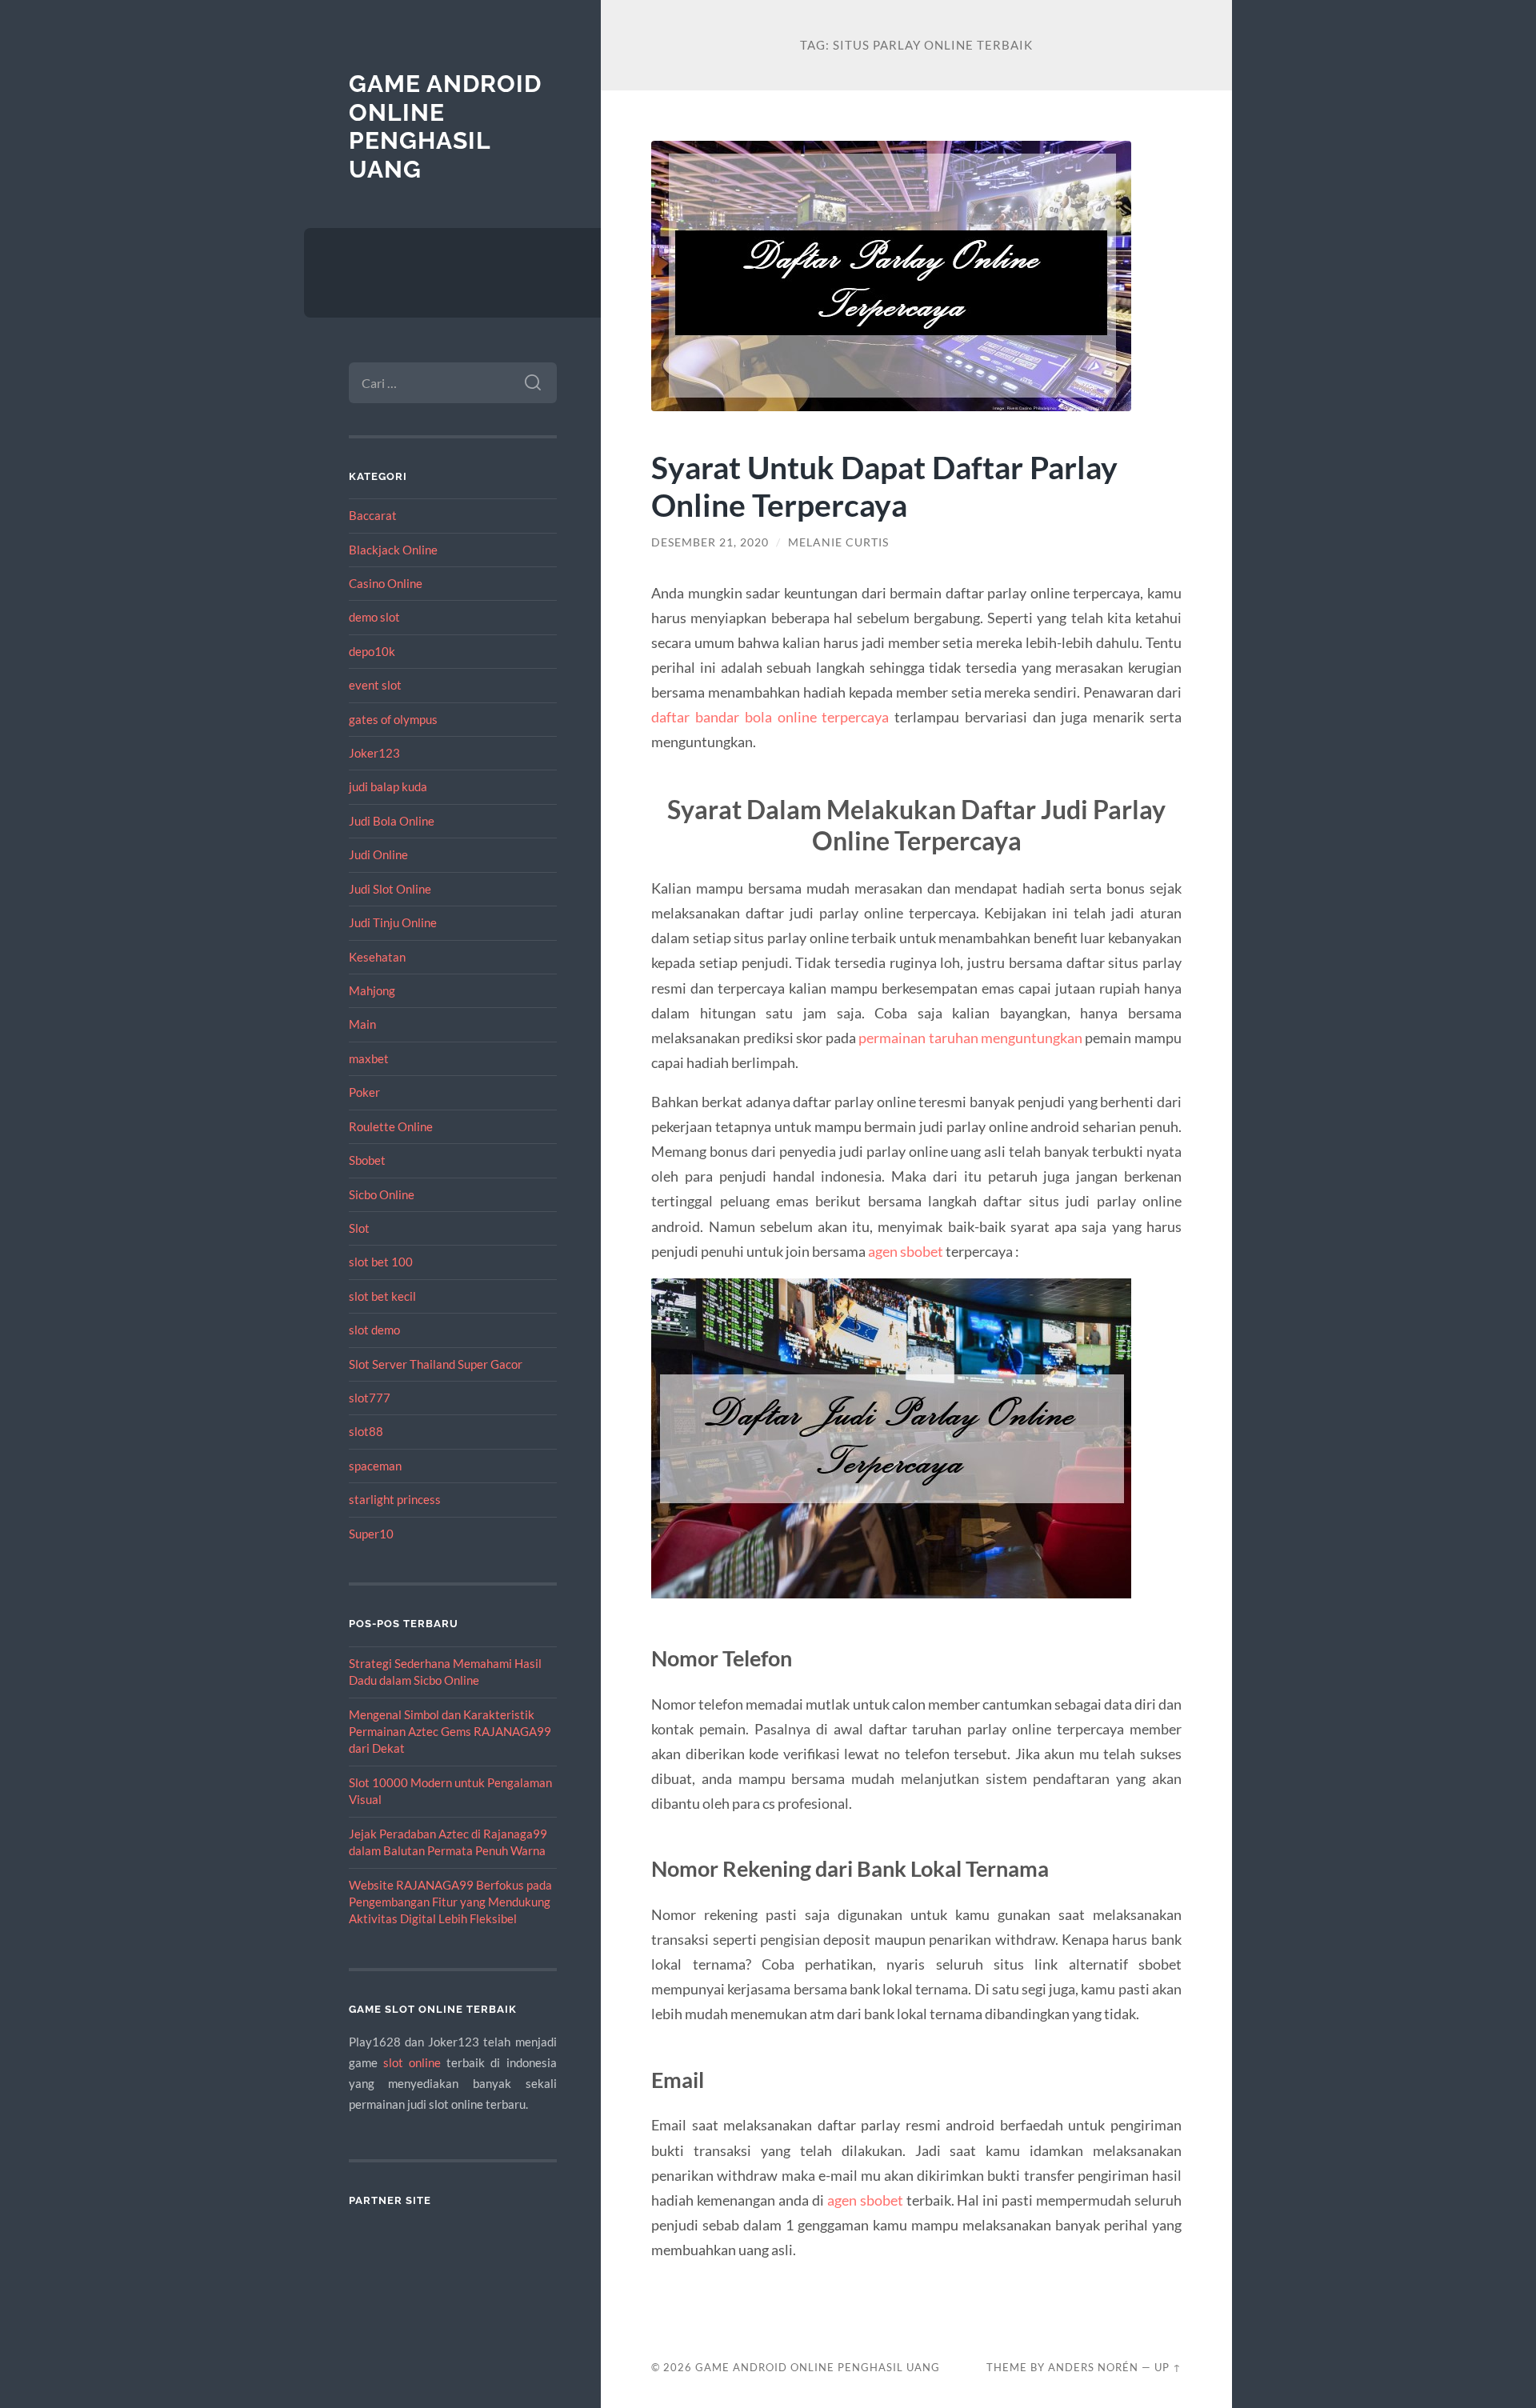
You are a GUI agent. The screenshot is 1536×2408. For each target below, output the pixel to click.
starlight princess (395, 1499)
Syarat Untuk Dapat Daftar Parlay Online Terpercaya (884, 486)
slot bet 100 (381, 1262)
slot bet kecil (382, 1296)
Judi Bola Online (392, 821)
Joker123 (374, 753)
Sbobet (367, 1160)
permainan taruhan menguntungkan (970, 1038)
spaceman (375, 1466)
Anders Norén (1093, 2367)
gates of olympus (393, 719)
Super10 (371, 1534)
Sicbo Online (382, 1194)
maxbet (369, 1058)
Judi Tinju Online (393, 922)
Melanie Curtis (838, 542)
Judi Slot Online (390, 889)
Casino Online (386, 583)
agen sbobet (906, 1251)
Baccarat (373, 515)
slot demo (374, 1330)
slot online (412, 2062)
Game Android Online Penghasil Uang (445, 126)
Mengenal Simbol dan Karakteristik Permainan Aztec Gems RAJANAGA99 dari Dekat (450, 1732)
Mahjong (372, 990)
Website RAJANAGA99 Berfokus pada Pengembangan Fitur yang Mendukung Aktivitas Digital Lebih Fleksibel (450, 1902)
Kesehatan (377, 957)
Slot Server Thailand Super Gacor (436, 1364)
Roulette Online (391, 1126)
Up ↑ (1168, 2367)
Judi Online (378, 854)
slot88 (366, 1431)
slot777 (370, 1398)
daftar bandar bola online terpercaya (770, 717)
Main (362, 1024)
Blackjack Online (393, 550)
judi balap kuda (388, 786)
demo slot (374, 617)
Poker (364, 1092)
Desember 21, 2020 (710, 542)
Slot (359, 1228)
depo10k (372, 651)
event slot (375, 685)
